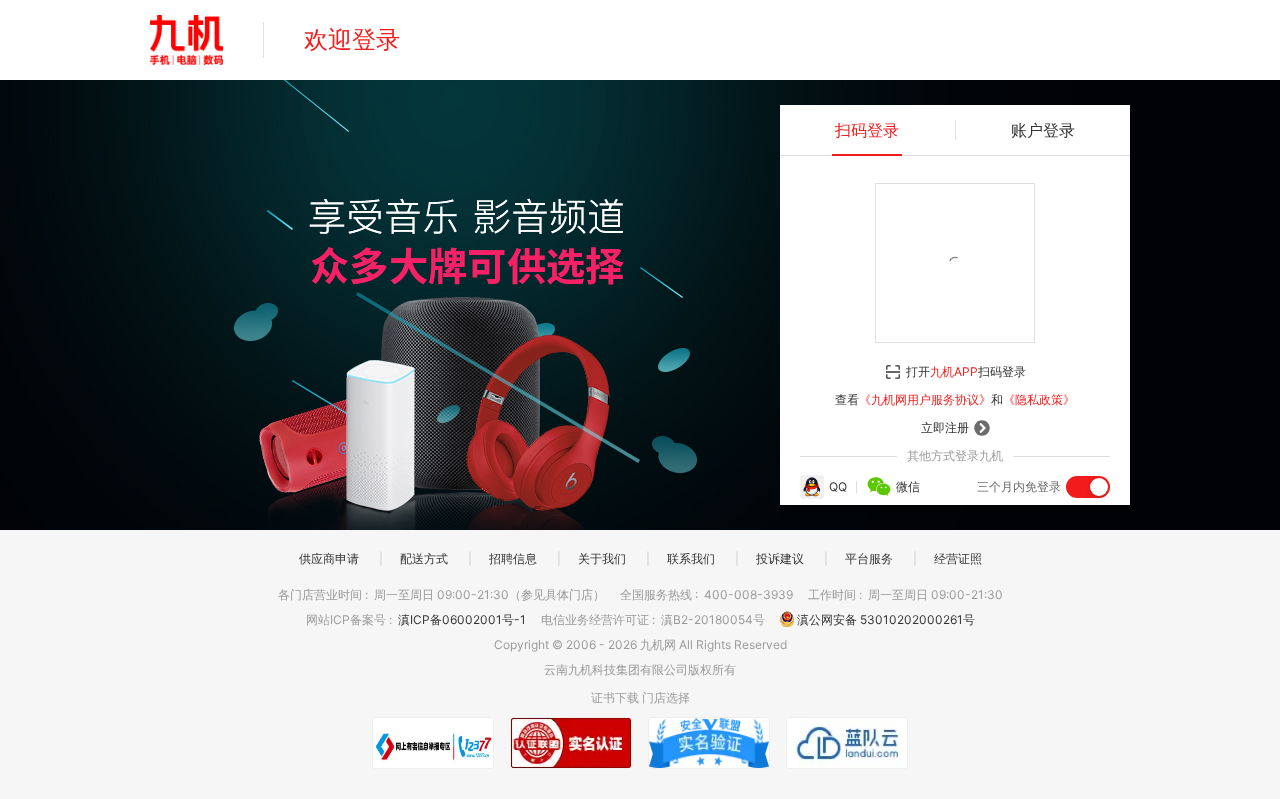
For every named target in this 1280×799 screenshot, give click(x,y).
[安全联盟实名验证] (709, 743)
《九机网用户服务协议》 (925, 399)
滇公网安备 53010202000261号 (884, 619)
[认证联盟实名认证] (571, 743)
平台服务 (869, 558)
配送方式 (424, 558)
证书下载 (615, 697)
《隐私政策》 (1039, 399)
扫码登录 (867, 130)
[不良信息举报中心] (433, 743)
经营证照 (958, 558)
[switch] (1088, 487)
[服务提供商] (847, 743)
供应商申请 (329, 558)
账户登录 (1043, 130)
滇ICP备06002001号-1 (463, 619)
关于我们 (602, 558)
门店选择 (666, 697)
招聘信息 (513, 558)
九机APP (954, 371)
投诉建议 (780, 558)
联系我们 (691, 558)
